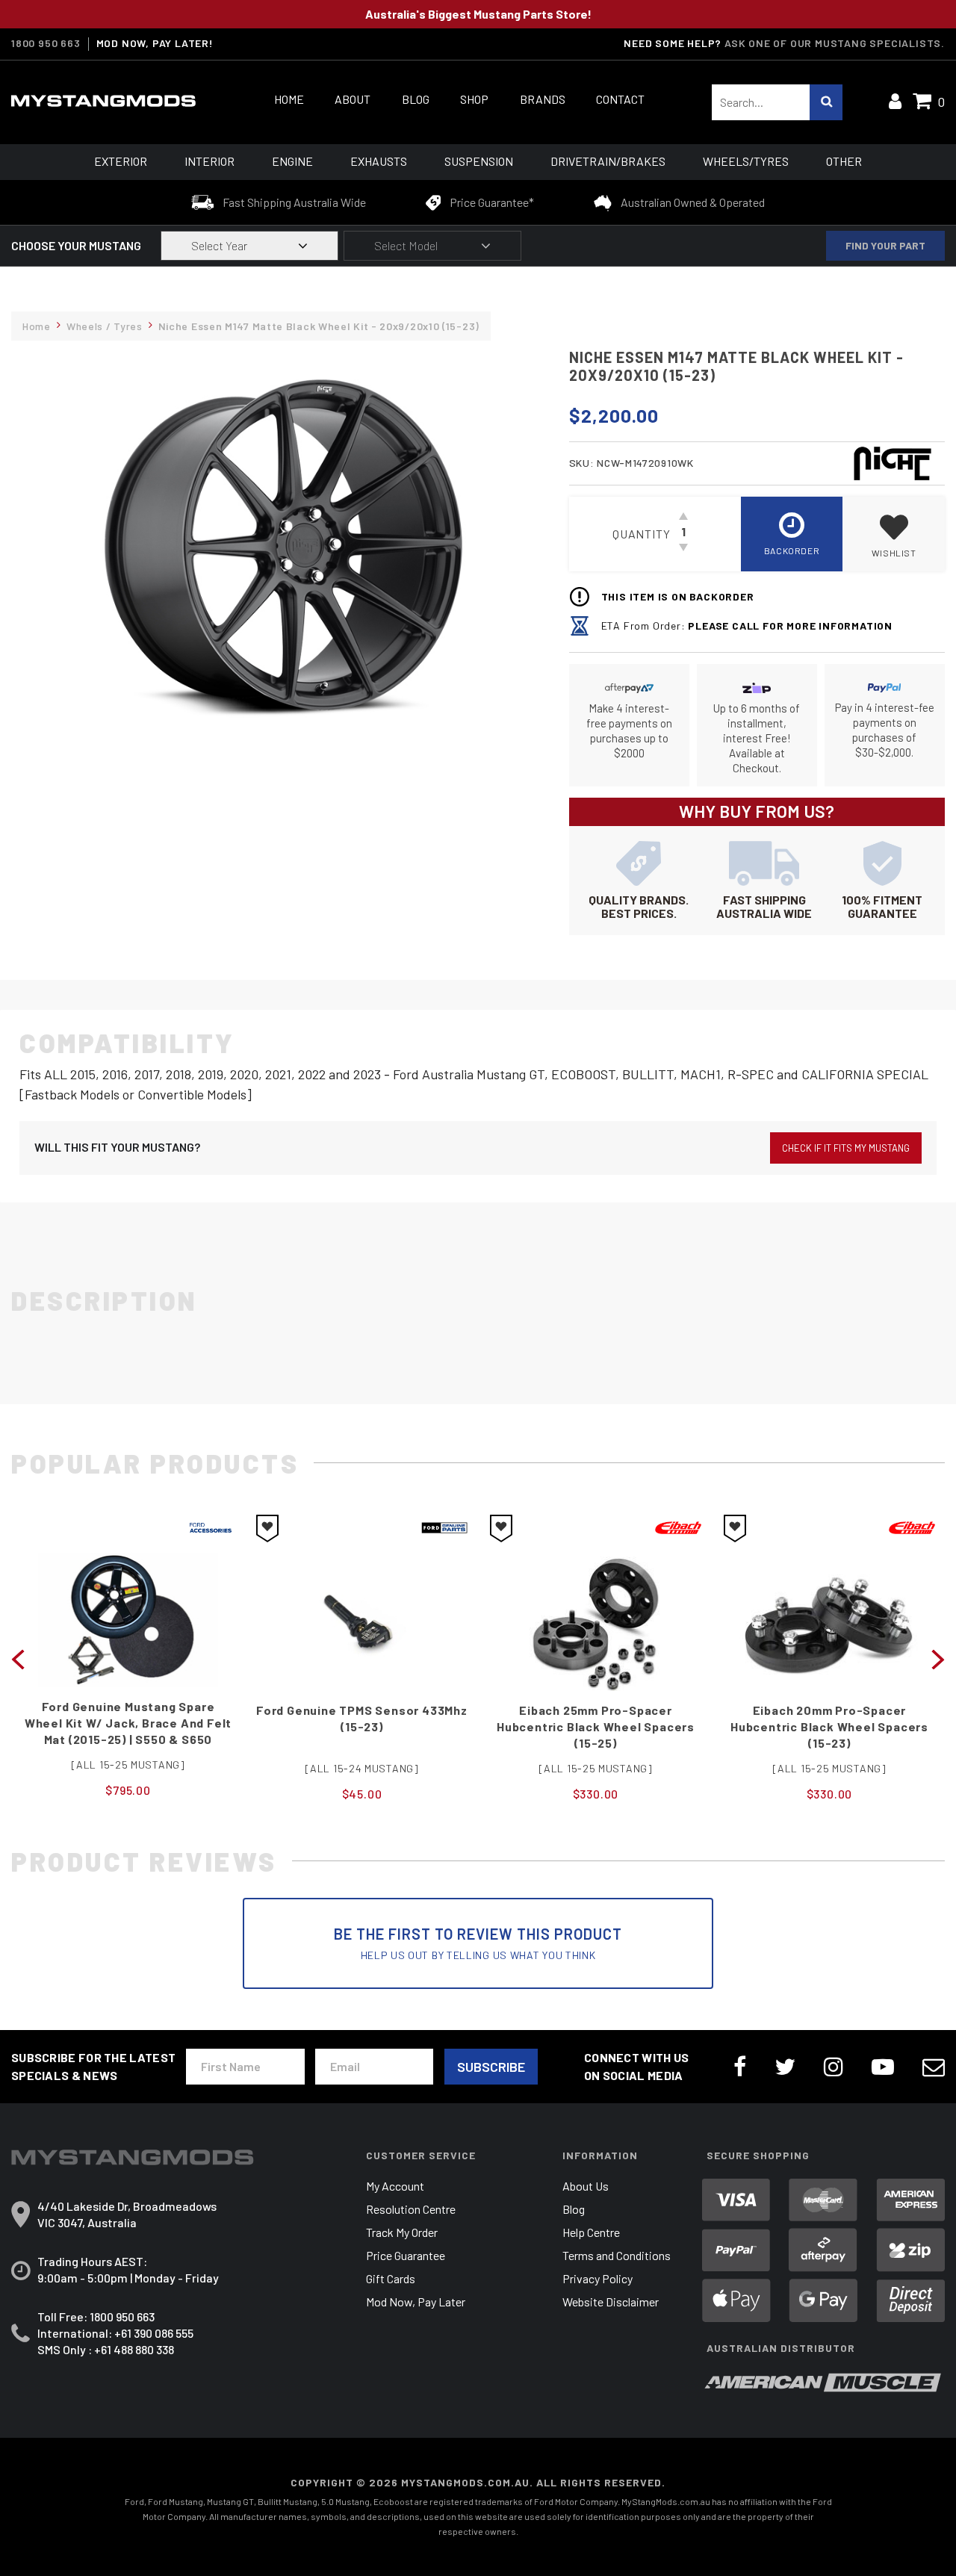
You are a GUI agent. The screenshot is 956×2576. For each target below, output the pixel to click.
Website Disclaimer (611, 2302)
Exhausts (379, 161)
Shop (474, 99)
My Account (395, 2186)
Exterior (121, 161)
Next (938, 1658)
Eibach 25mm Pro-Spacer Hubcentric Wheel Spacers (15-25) (829, 1718)
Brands (543, 99)
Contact (620, 99)
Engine (292, 161)
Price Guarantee (406, 2255)
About (353, 99)
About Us (586, 2186)
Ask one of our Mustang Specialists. (835, 43)
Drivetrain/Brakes (608, 161)
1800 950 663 (46, 43)
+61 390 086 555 (154, 2333)
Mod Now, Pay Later (416, 2302)
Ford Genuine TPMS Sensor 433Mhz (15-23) (128, 1718)
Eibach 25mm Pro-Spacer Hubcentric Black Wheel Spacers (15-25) (362, 1726)
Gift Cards (391, 2278)
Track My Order (402, 2232)
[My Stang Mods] (115, 101)
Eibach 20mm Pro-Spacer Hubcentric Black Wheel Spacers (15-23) (596, 1726)
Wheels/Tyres (746, 161)
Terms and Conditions (617, 2255)
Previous (18, 1658)
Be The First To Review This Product (478, 1943)
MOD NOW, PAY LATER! (155, 43)
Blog (416, 99)
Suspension (479, 161)
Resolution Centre (411, 2209)
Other (844, 161)
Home (289, 99)
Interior (209, 161)
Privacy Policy (597, 2278)
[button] (894, 534)
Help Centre (591, 2232)
